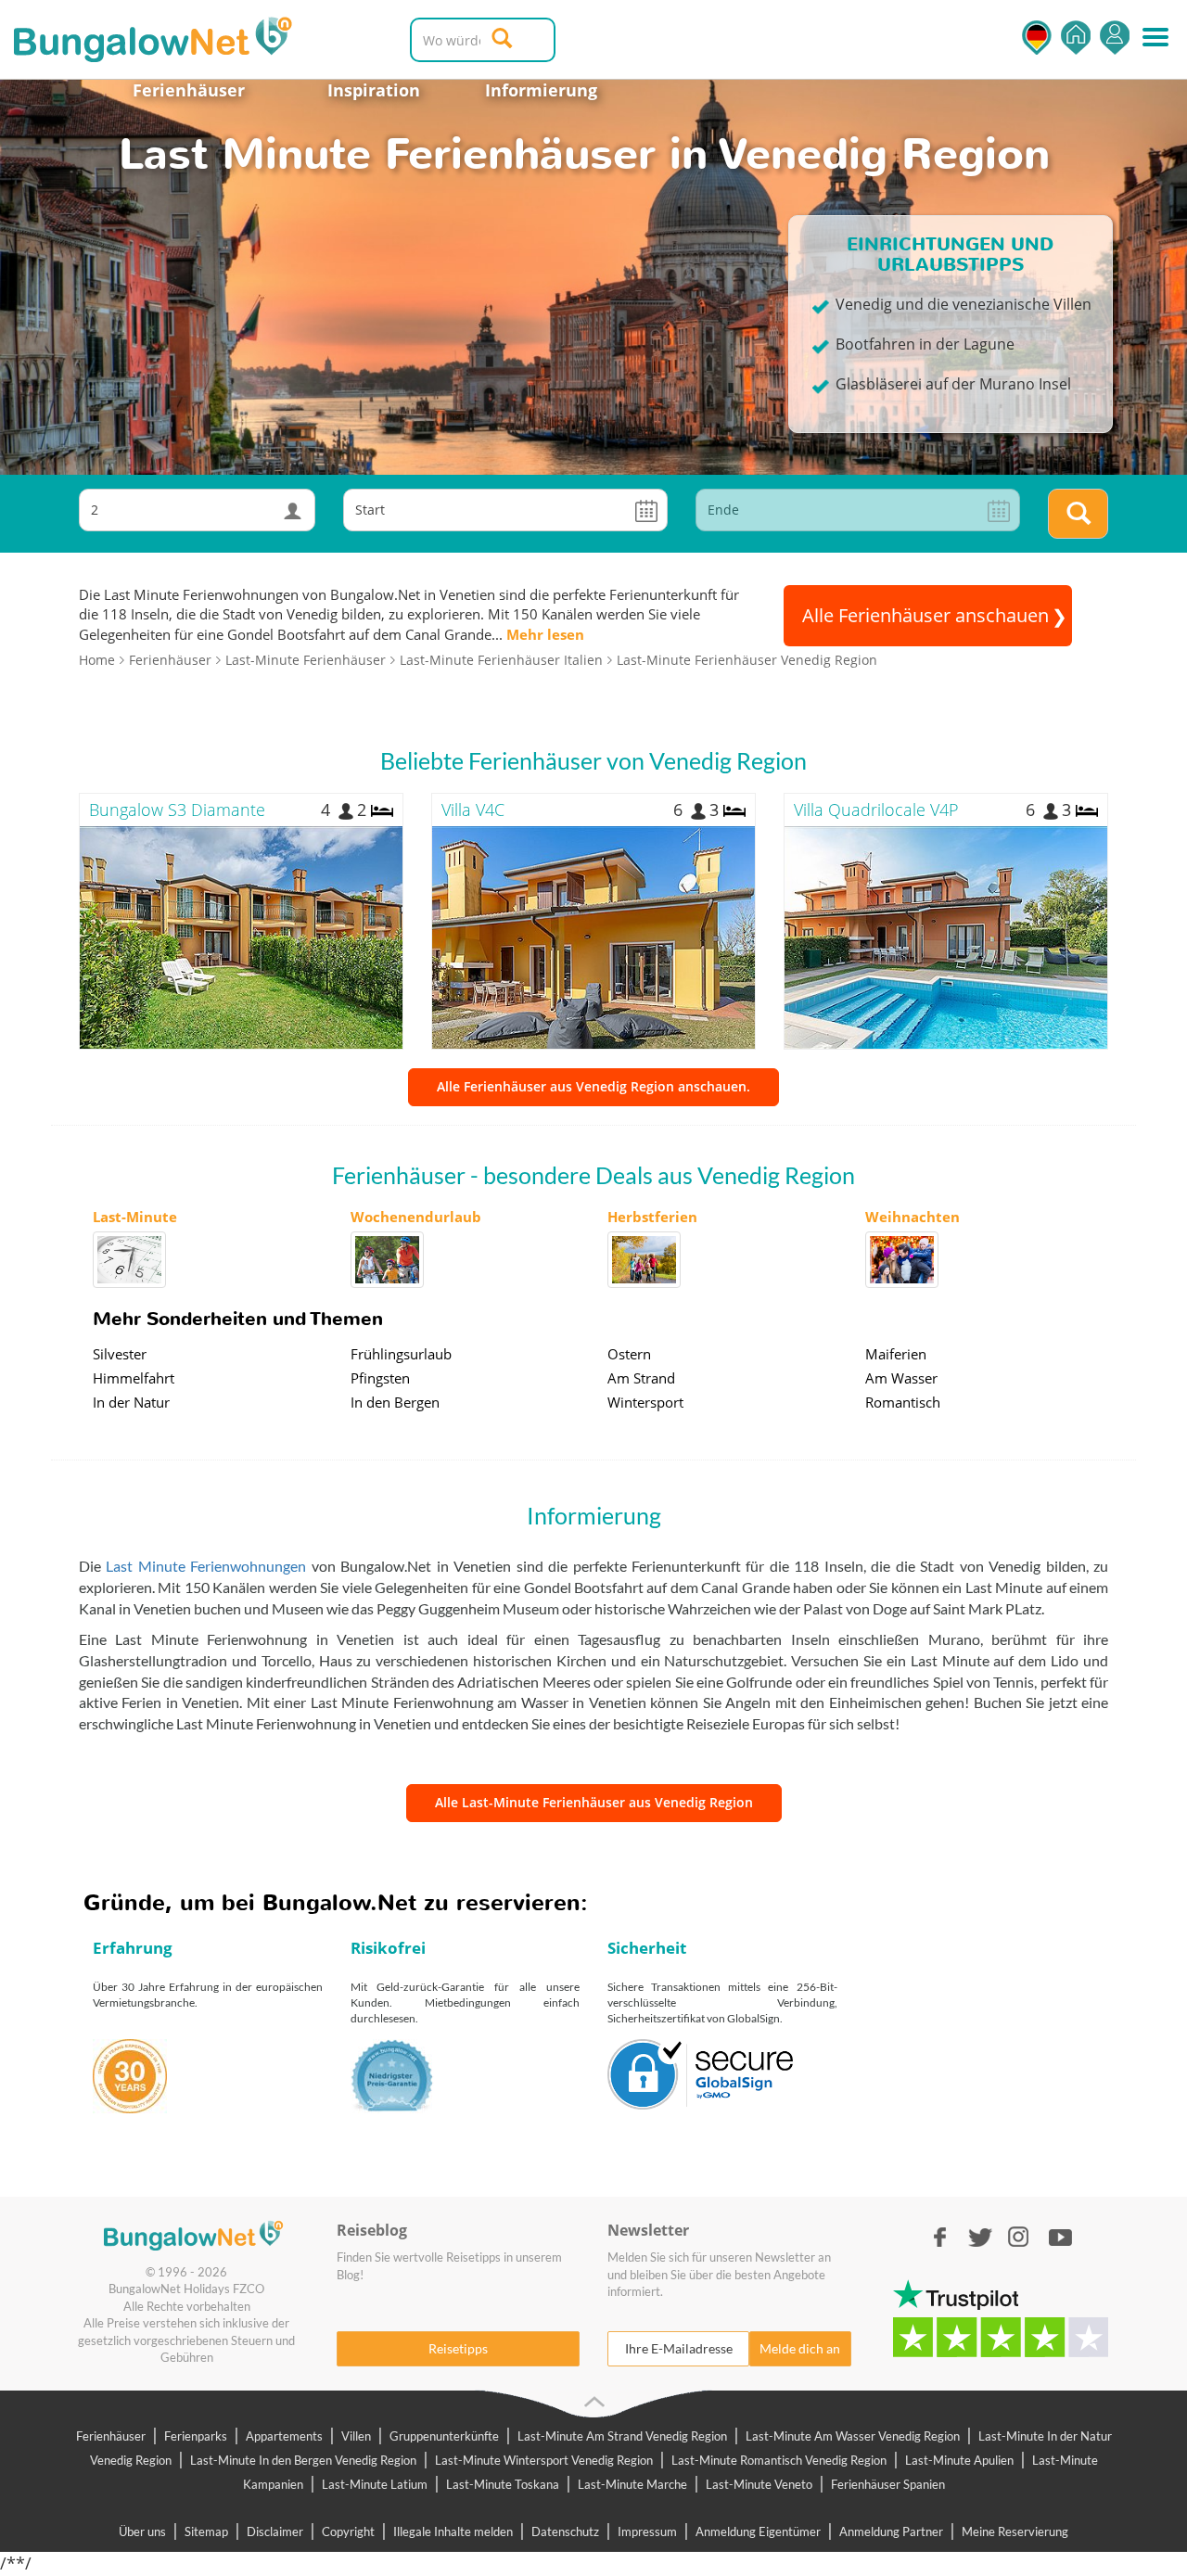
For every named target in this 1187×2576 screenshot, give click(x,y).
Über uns (142, 2531)
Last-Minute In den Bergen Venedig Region (303, 2460)
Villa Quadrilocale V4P (876, 810)
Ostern (629, 1354)
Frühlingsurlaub (401, 1354)
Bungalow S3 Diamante (177, 810)
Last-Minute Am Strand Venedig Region (622, 2436)
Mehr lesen (545, 634)
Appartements (284, 2436)
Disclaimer (275, 2531)
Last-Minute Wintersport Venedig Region (544, 2460)
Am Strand (641, 1378)
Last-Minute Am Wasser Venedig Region (853, 2436)
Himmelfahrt (134, 1378)
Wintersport (645, 1402)
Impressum (647, 2531)
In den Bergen (395, 1402)
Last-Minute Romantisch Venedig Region (779, 2460)
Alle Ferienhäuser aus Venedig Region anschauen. (593, 1086)
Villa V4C (473, 810)
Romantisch (903, 1402)
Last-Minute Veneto (759, 2484)
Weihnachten (913, 1217)
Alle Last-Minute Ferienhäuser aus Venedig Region (594, 1802)
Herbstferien (652, 1217)
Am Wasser (901, 1378)
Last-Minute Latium (375, 2484)
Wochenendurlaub (416, 1217)
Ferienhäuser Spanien (888, 2484)
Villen (356, 2436)
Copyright (348, 2531)
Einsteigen (1115, 38)
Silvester (120, 1354)
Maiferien (896, 1354)
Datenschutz (565, 2531)
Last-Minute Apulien (959, 2460)
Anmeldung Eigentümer (758, 2531)
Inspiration (374, 90)
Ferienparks (196, 2436)
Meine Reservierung (1015, 2531)
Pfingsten (380, 1378)
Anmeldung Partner (891, 2531)
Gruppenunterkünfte (444, 2436)
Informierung (541, 90)
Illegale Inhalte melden (453, 2531)
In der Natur (131, 1402)
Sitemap (206, 2531)
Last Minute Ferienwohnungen (206, 1566)
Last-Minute (135, 1217)
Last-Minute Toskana (503, 2484)
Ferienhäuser (189, 90)
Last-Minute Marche (632, 2484)
